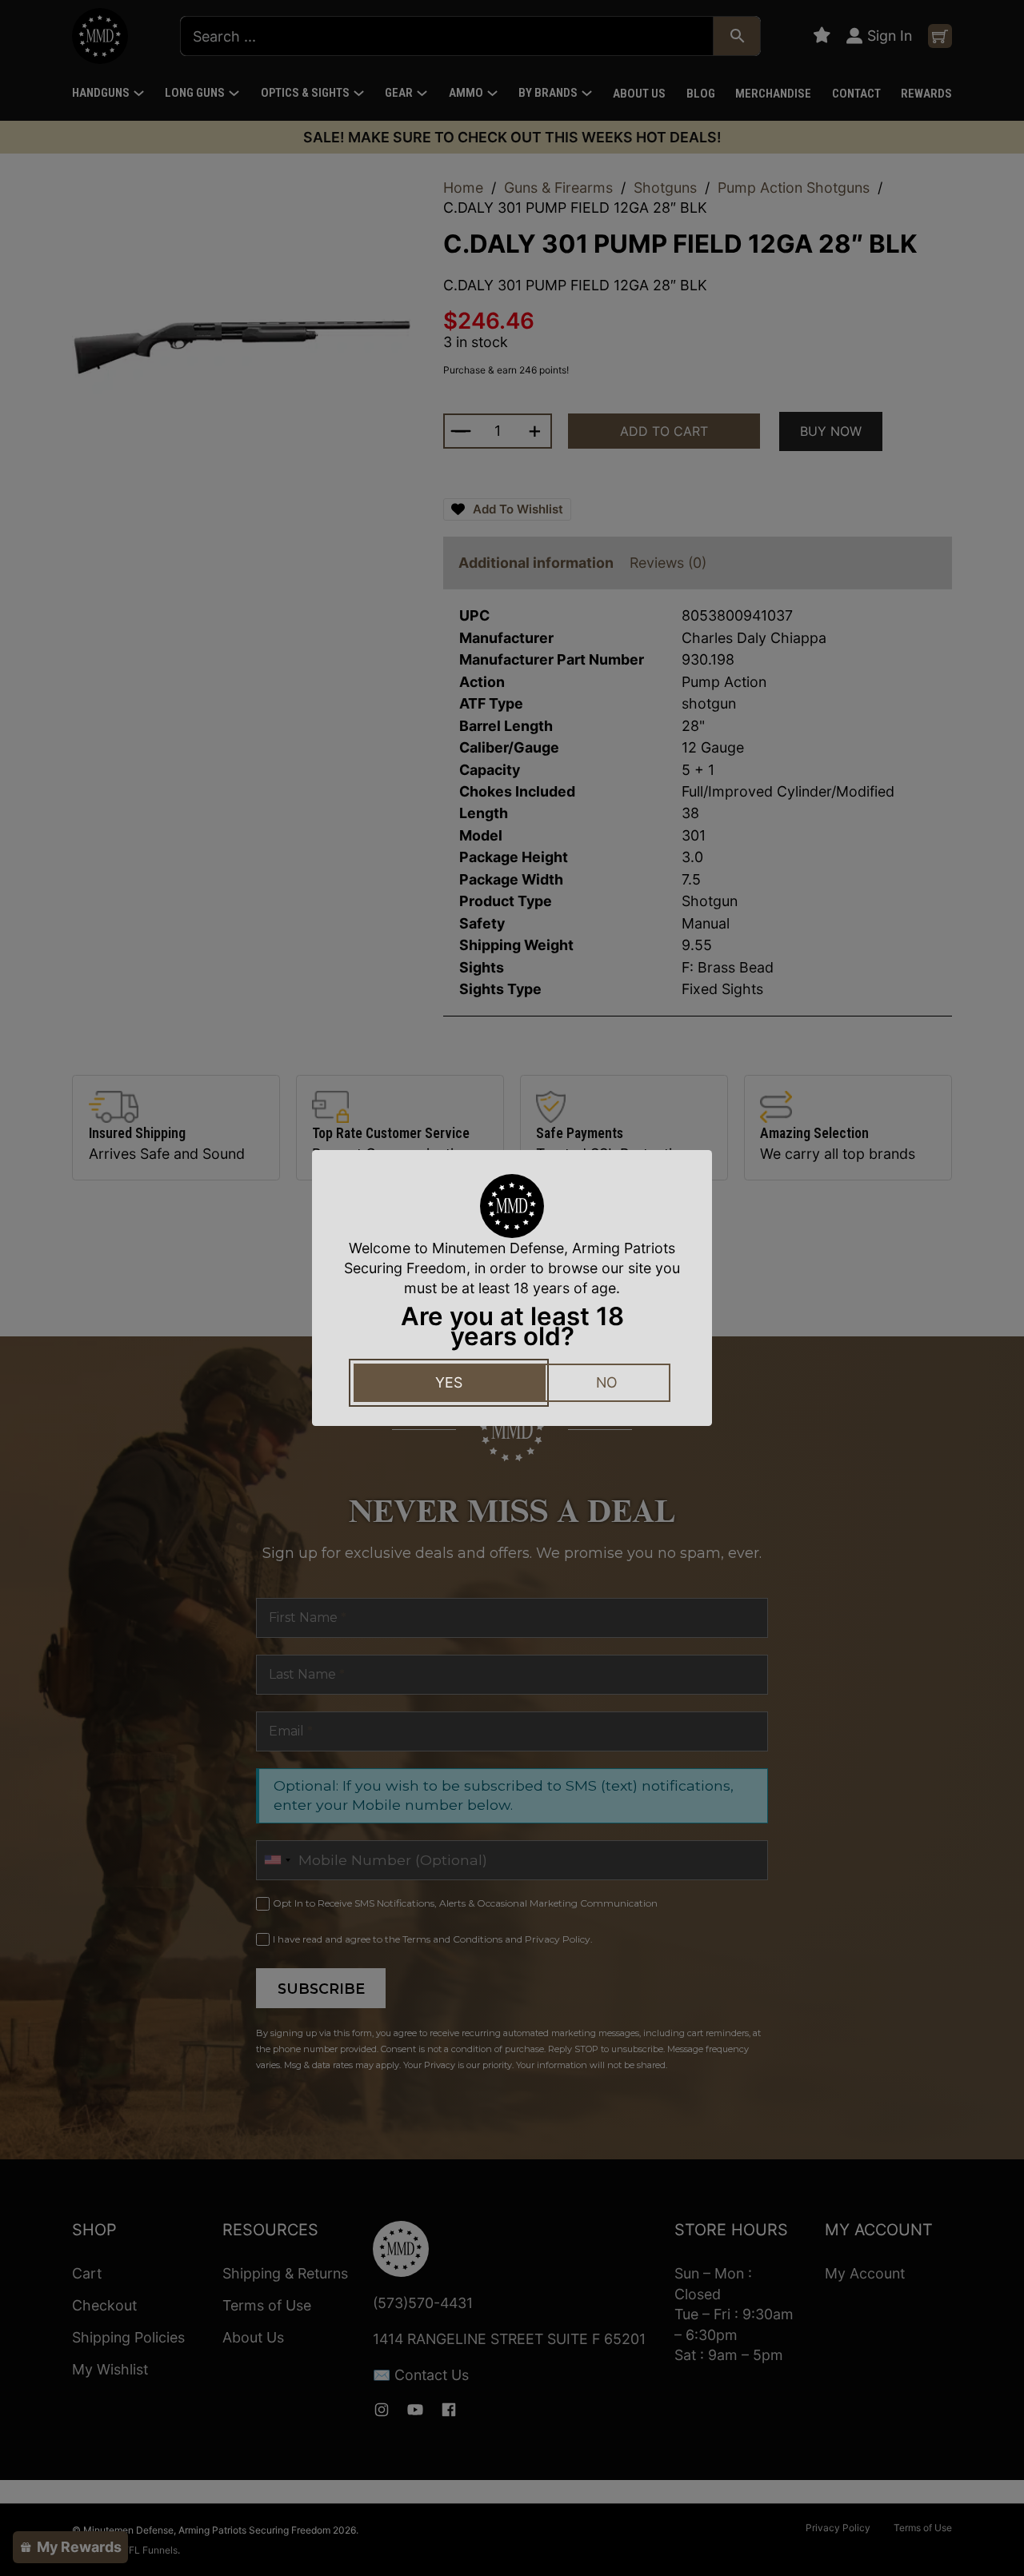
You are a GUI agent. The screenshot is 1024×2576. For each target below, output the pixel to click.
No (607, 1382)
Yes (449, 1382)
